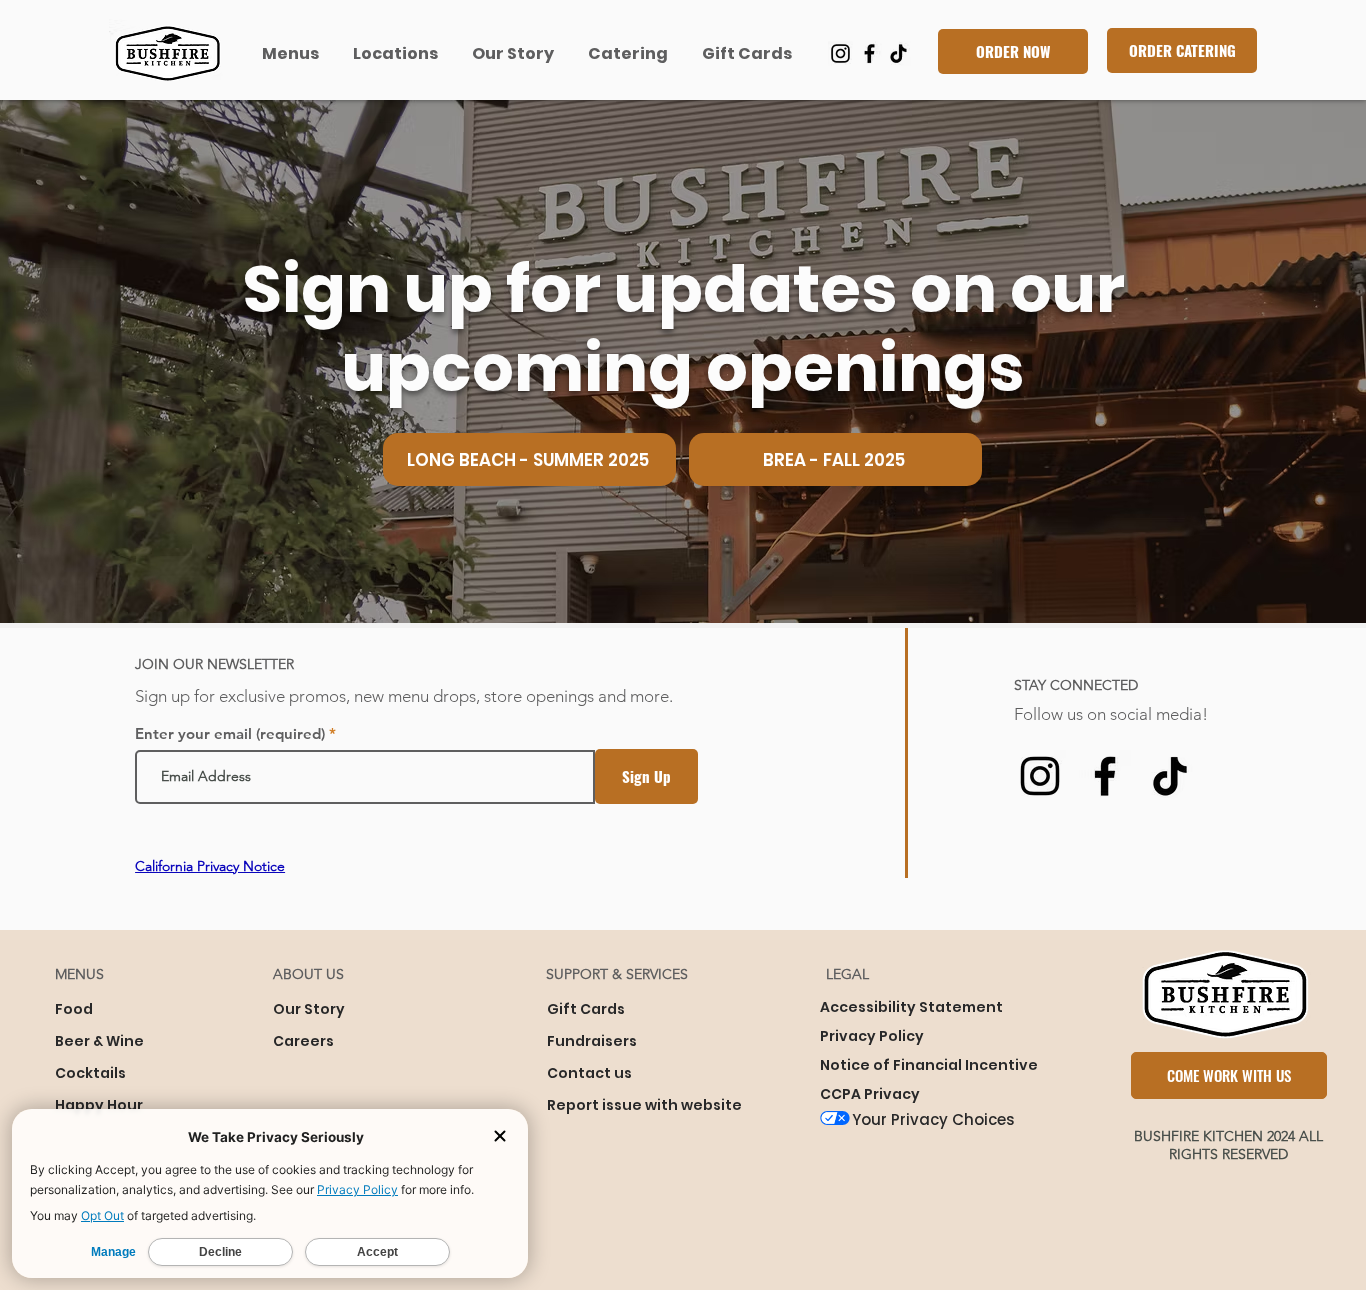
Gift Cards (586, 1009)
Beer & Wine (99, 1041)
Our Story (309, 1009)
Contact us (589, 1073)
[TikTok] (898, 53)
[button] (292, 54)
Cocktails (90, 1073)
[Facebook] (869, 53)
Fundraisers (592, 1041)
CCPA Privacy (870, 1094)
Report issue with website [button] (644, 1105)
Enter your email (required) (230, 733)
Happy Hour (99, 1105)
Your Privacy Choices (933, 1119)
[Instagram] (840, 53)
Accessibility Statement (911, 1007)
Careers (303, 1041)
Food (74, 1009)
